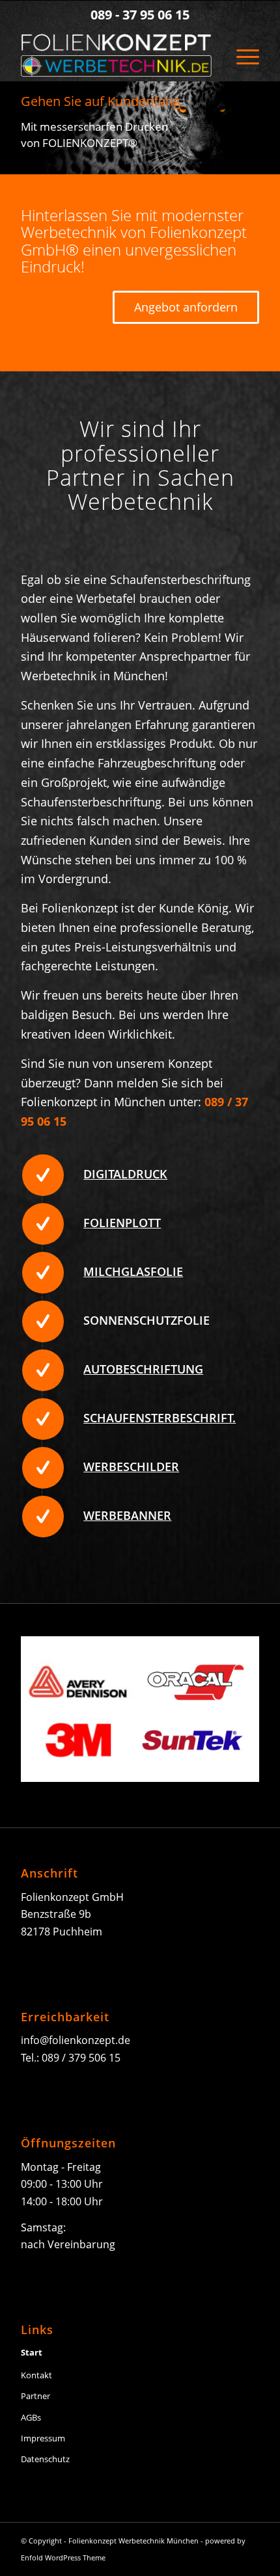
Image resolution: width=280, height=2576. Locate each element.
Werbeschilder (131, 1467)
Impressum (43, 2438)
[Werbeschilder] (43, 1468)
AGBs (31, 2417)
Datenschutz (45, 2459)
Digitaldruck (125, 1174)
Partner (35, 2396)
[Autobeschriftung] (43, 1370)
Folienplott (122, 1223)
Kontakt (36, 2375)
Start (32, 2352)
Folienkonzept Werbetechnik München (133, 2541)
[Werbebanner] (43, 1517)
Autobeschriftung (143, 1369)
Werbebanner (127, 1515)
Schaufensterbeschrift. (160, 1418)
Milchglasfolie (133, 1271)
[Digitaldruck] (43, 1175)
